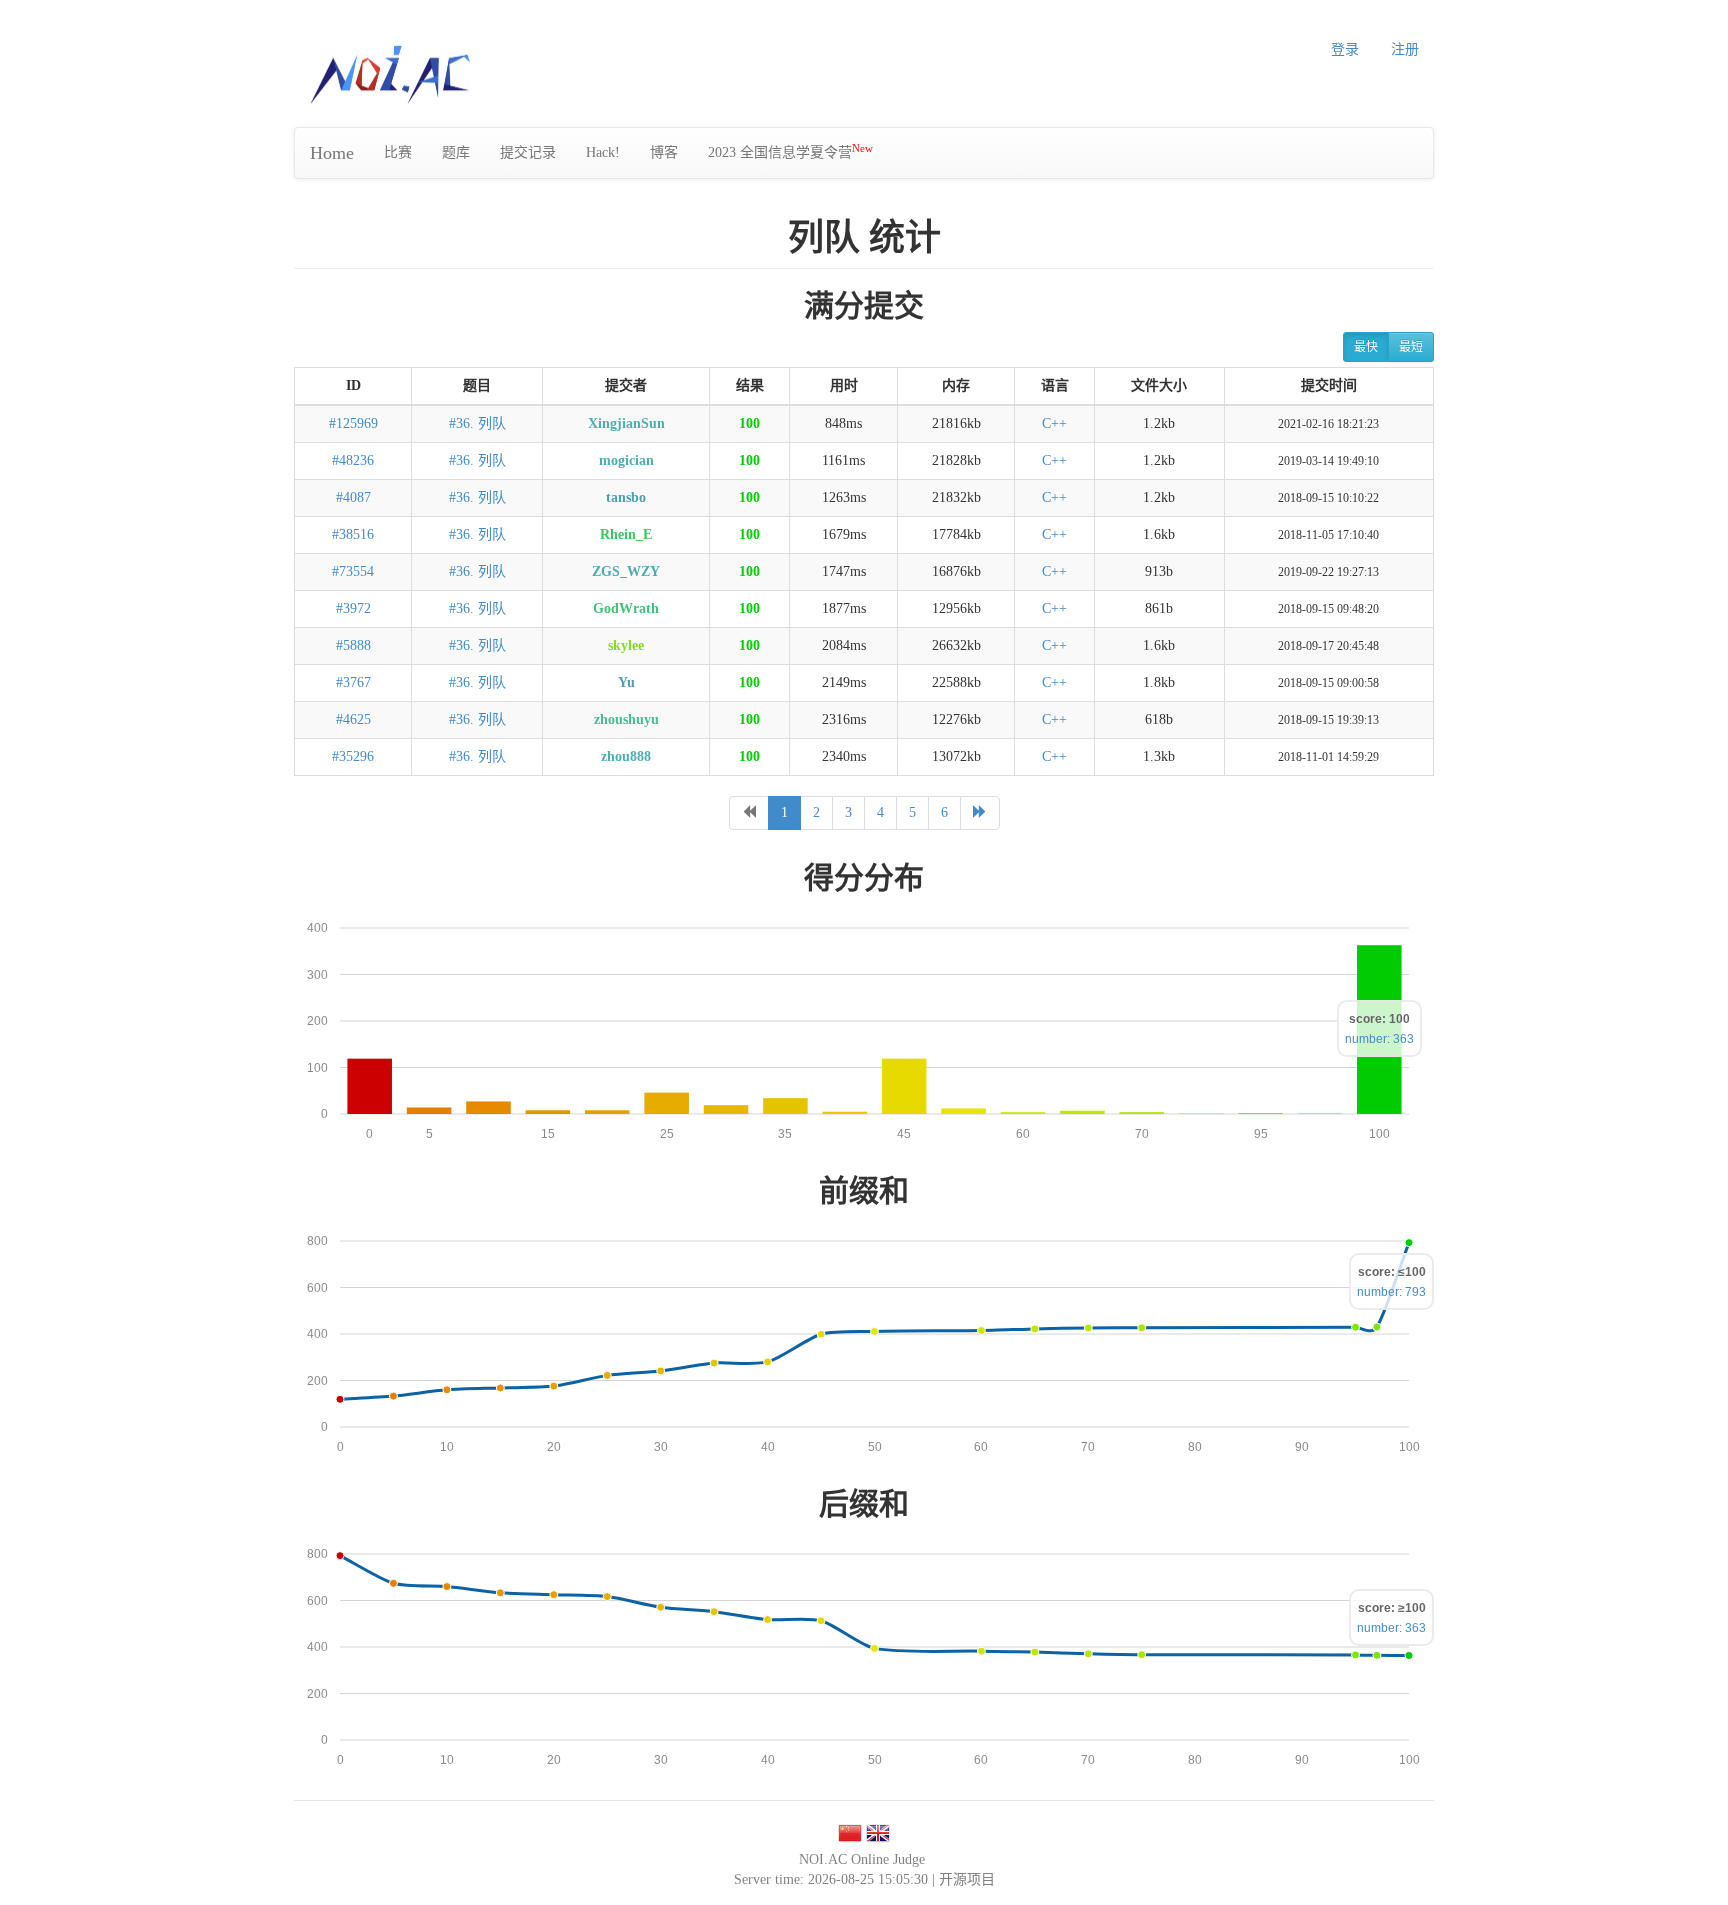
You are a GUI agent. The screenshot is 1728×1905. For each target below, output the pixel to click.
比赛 (398, 152)
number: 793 (1391, 1292)
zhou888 (626, 756)
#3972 (353, 608)
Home (332, 153)
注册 (1405, 49)
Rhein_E (626, 534)
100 (749, 423)
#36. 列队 (477, 423)
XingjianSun (626, 423)
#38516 (353, 534)
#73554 (353, 571)
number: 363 (1379, 1039)
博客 (664, 152)
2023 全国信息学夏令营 (790, 151)
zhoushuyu (626, 719)
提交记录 (528, 152)
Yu (626, 682)
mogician (626, 460)
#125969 (353, 423)
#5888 (353, 645)
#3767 (353, 682)
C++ (1054, 423)
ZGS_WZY (626, 571)
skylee (626, 645)
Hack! (603, 152)
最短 (1411, 347)
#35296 (353, 756)
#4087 (353, 497)
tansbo (626, 497)
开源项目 (967, 1879)
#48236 (353, 460)
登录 (1345, 49)
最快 (1366, 347)
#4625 (353, 719)
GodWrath (626, 608)
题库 (456, 152)
